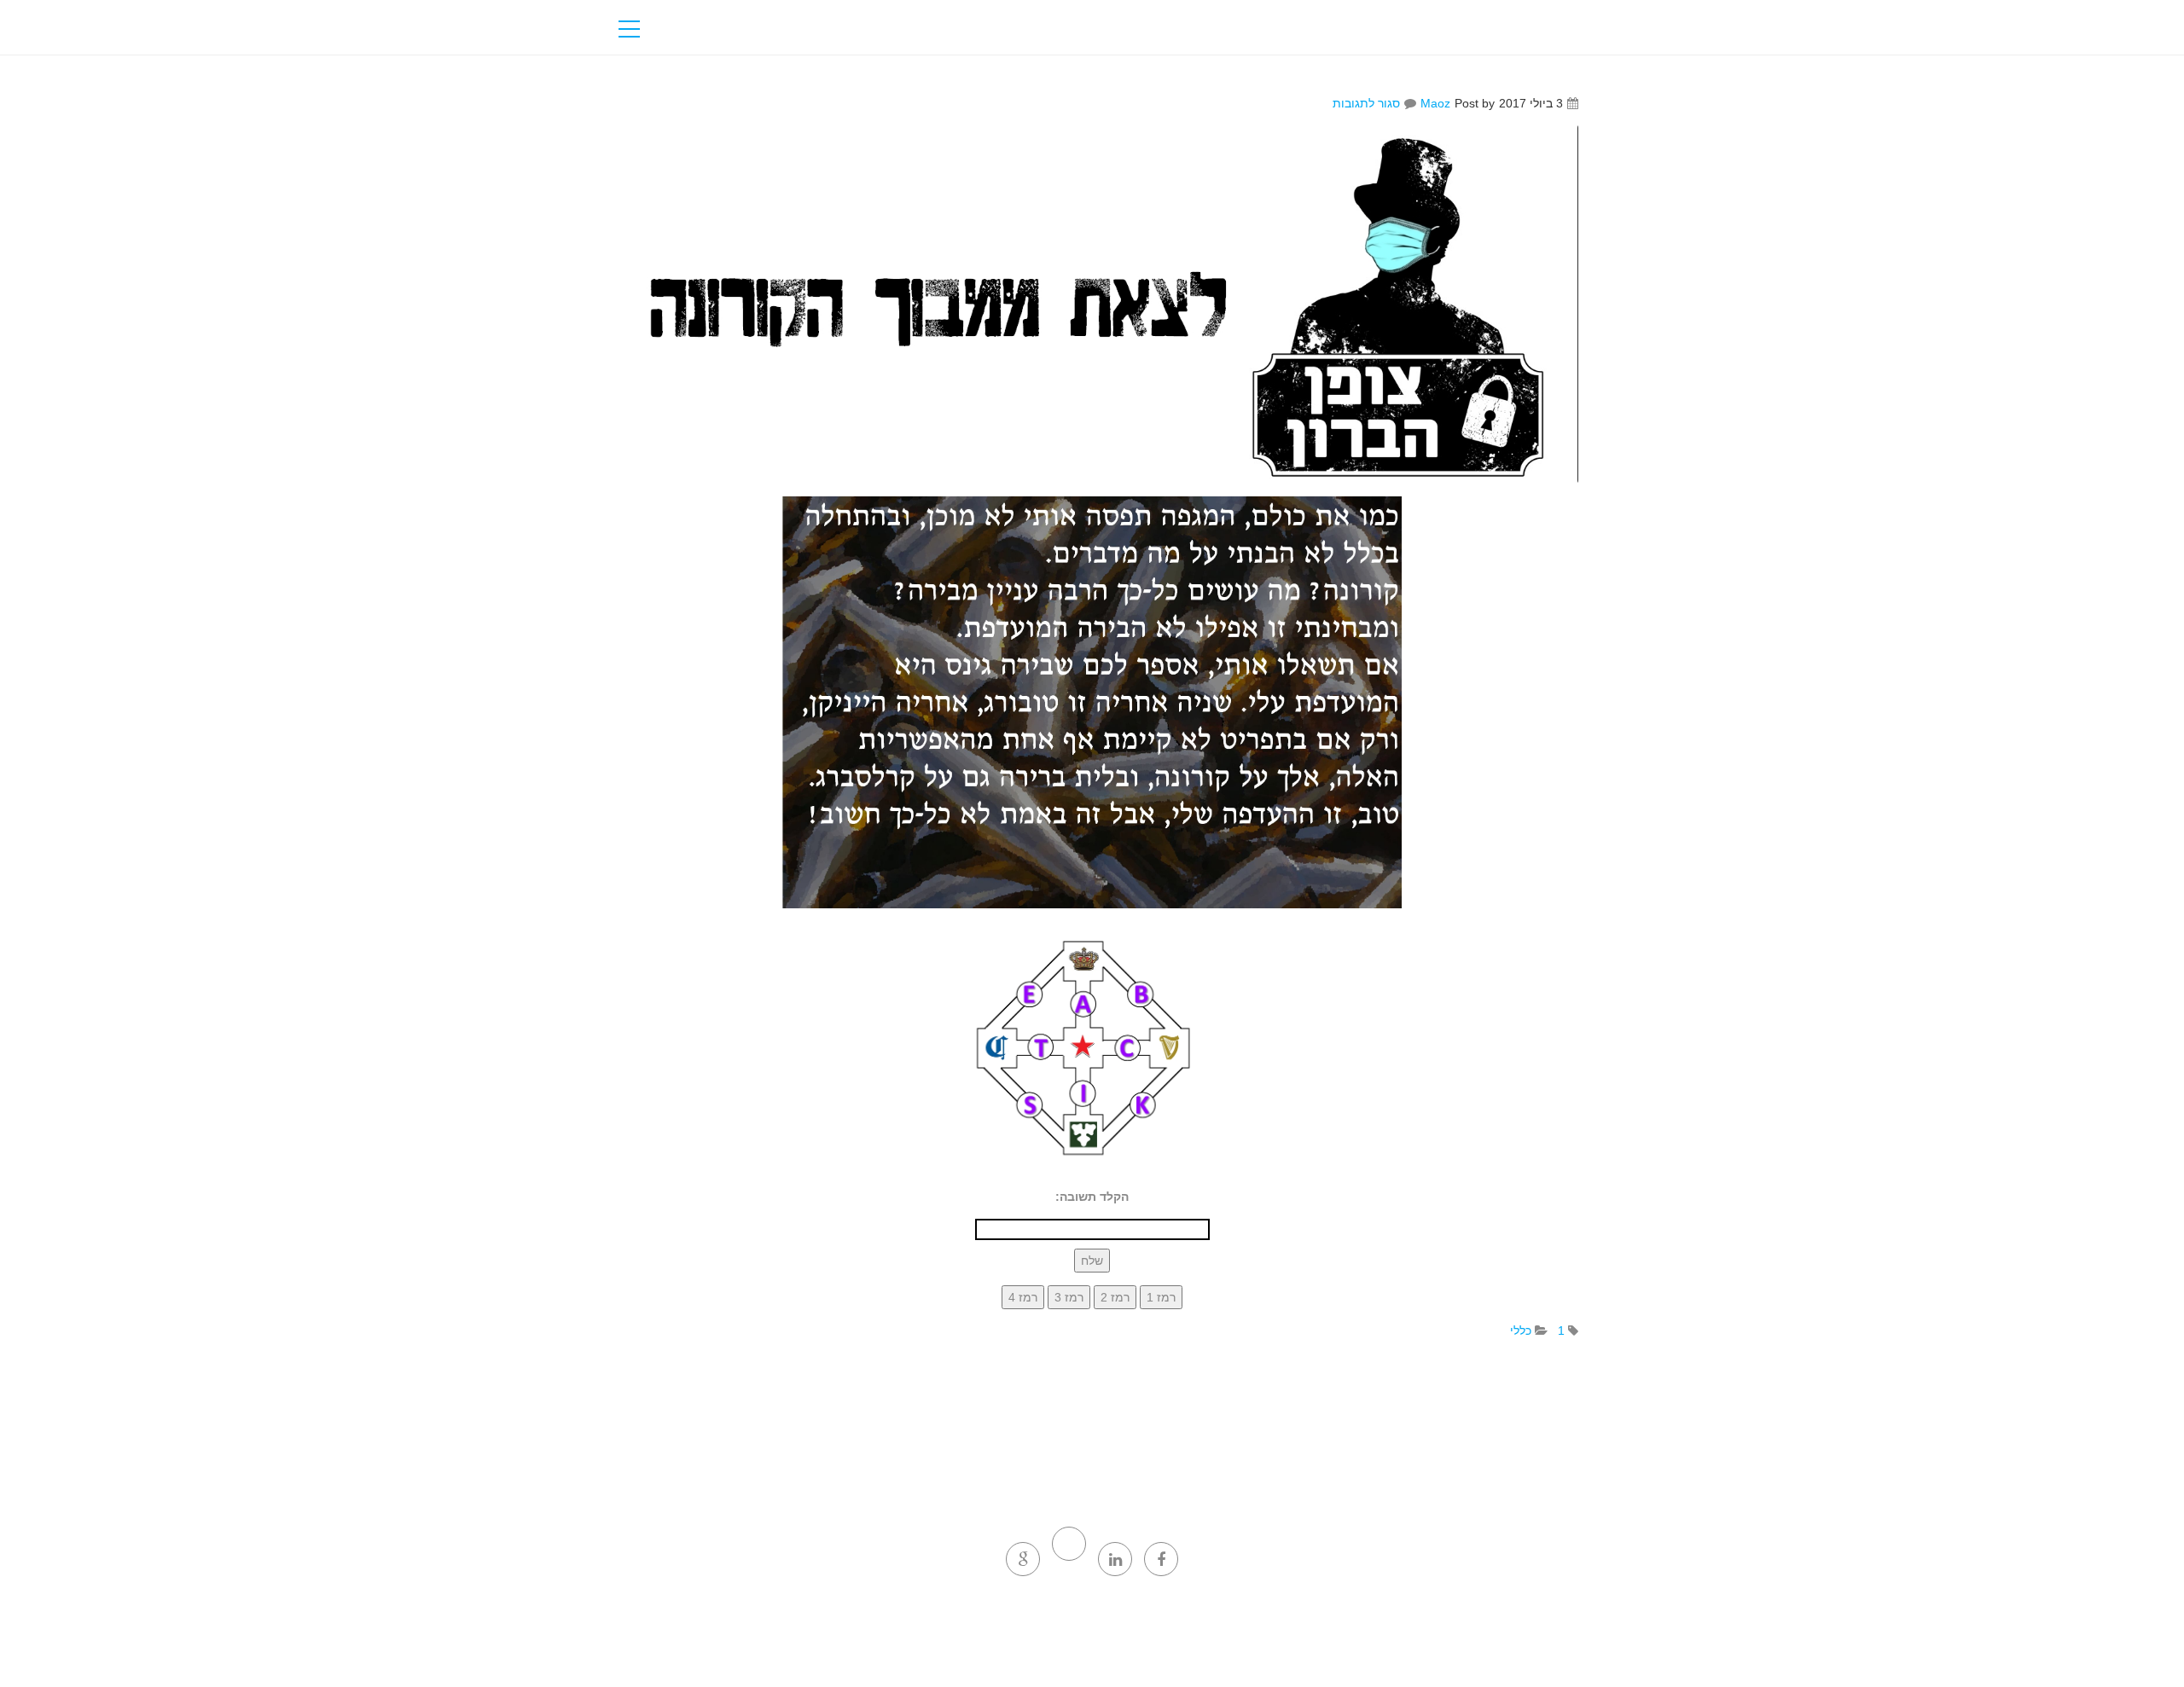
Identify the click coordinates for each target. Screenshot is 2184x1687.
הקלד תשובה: (1092, 1197)
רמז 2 (1115, 1297)
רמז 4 (1023, 1297)
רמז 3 (1069, 1297)
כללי (1521, 1330)
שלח (1092, 1261)
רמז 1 (1161, 1297)
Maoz (1435, 103)
